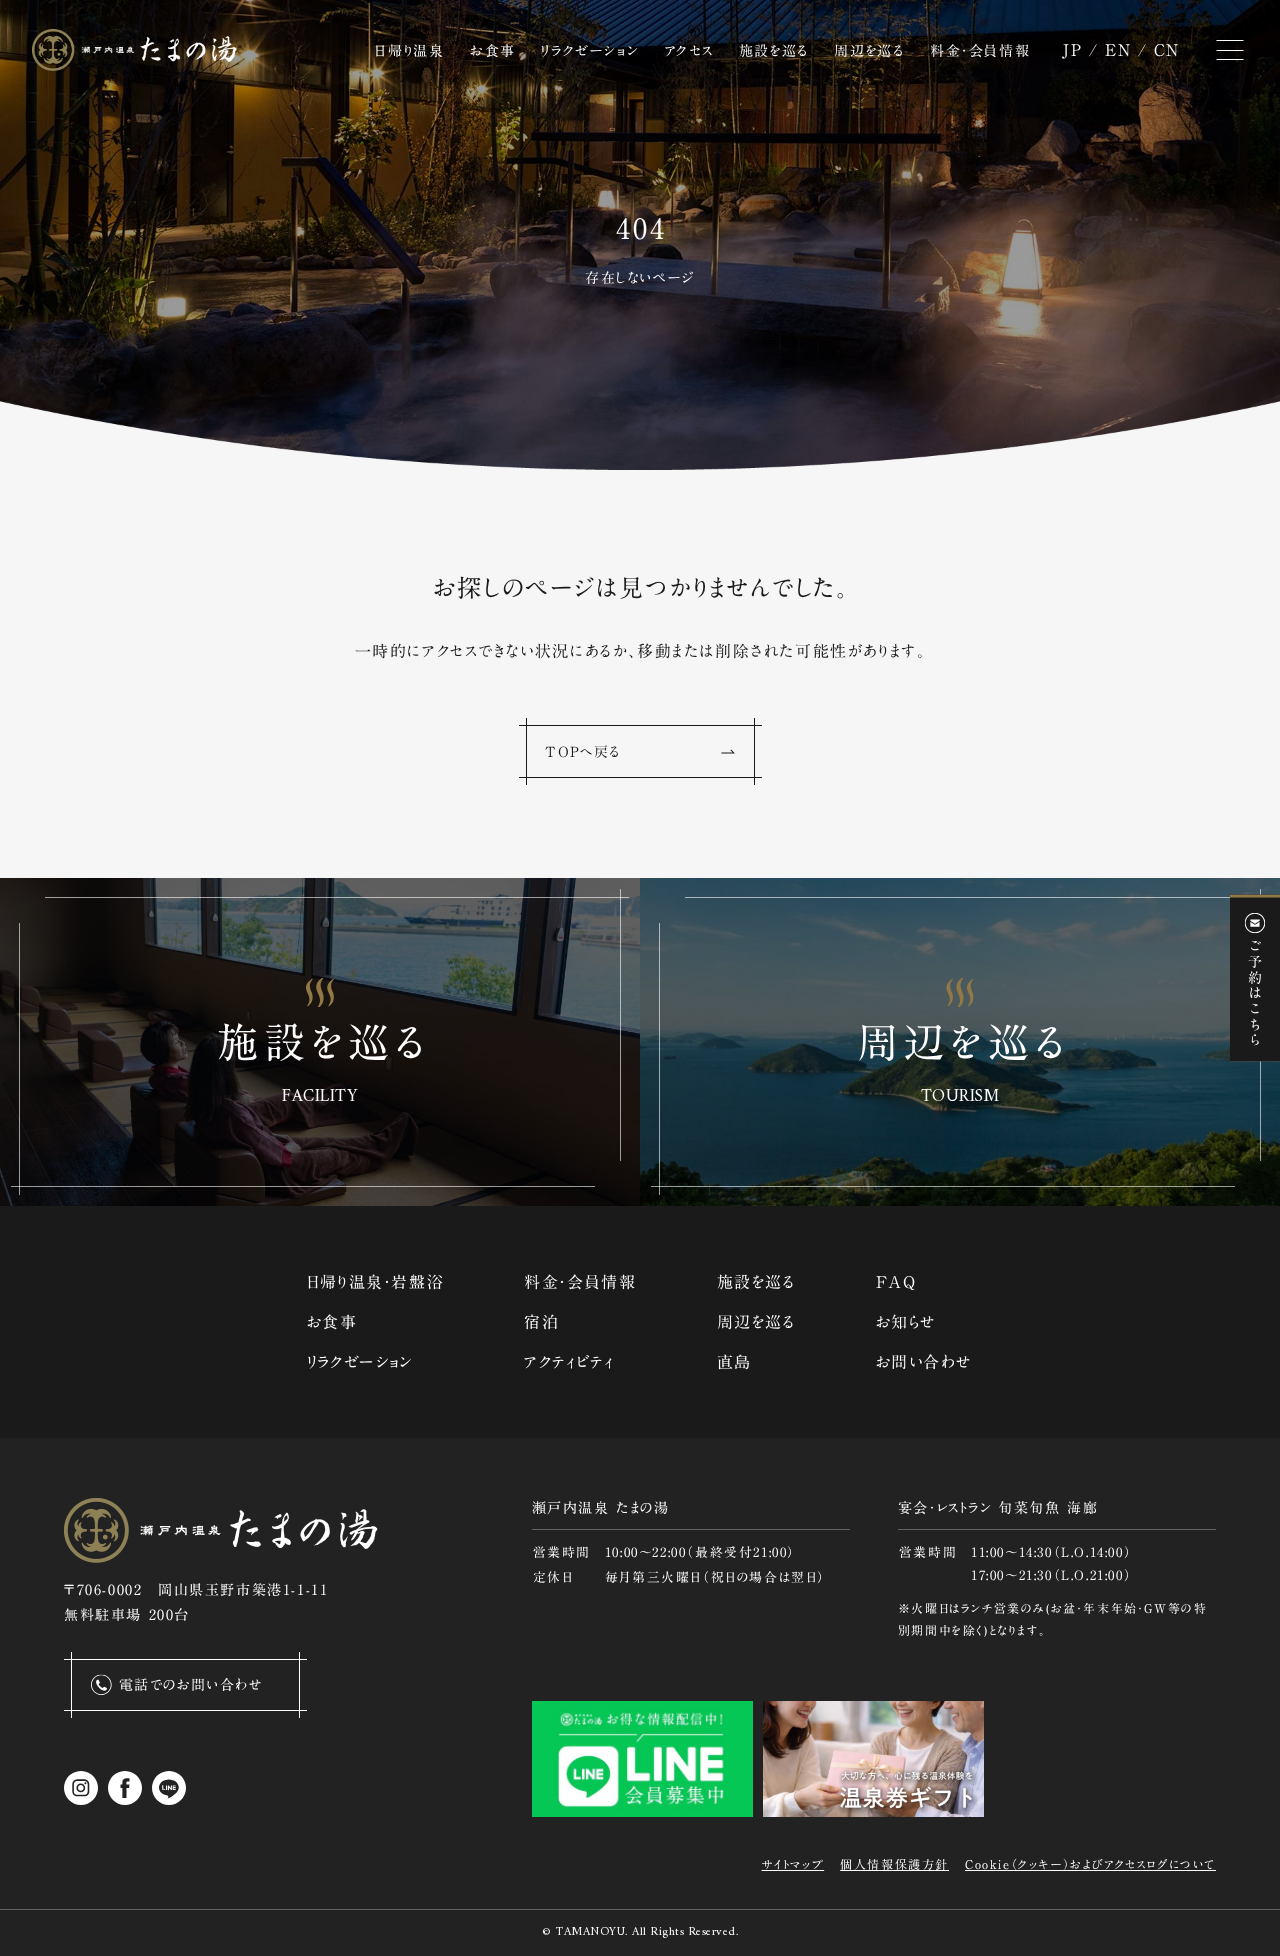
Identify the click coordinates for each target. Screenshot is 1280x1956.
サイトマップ (793, 1864)
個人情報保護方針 (894, 1864)
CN (1167, 50)
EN (1118, 50)
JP (1072, 50)
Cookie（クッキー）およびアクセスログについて (1090, 1864)
